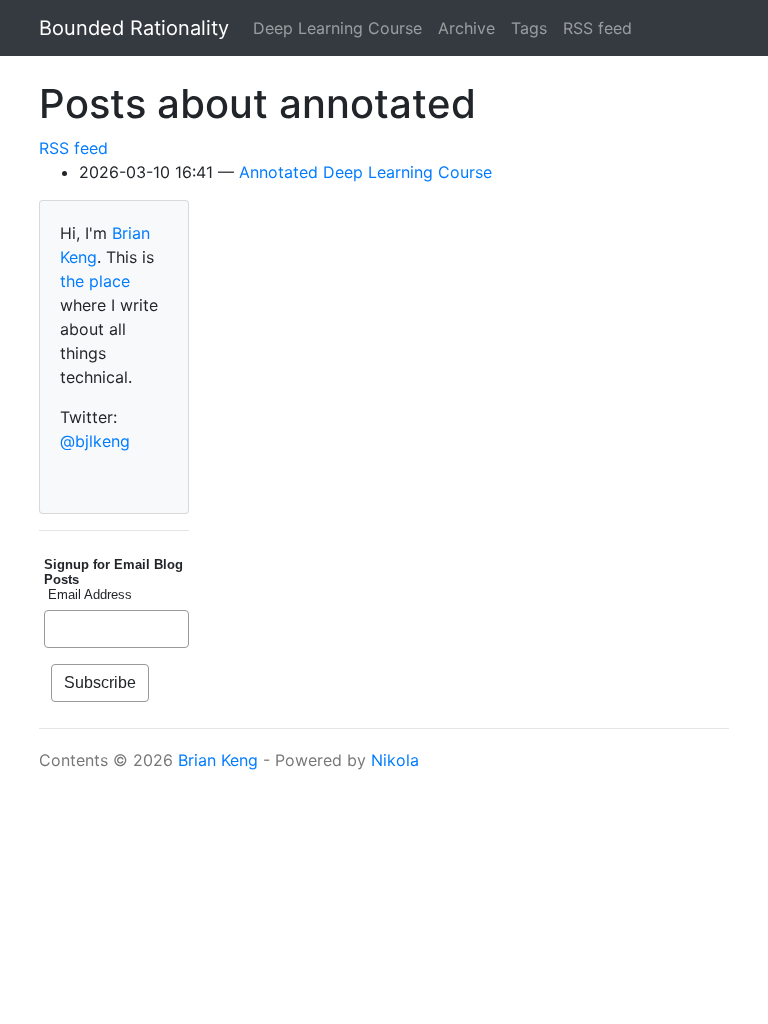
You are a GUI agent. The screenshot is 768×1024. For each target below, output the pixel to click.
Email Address (88, 594)
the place (95, 281)
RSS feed (597, 28)
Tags (529, 28)
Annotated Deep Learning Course (365, 172)
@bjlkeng (95, 441)
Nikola (395, 760)
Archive (466, 28)
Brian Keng (218, 760)
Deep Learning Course (337, 28)
